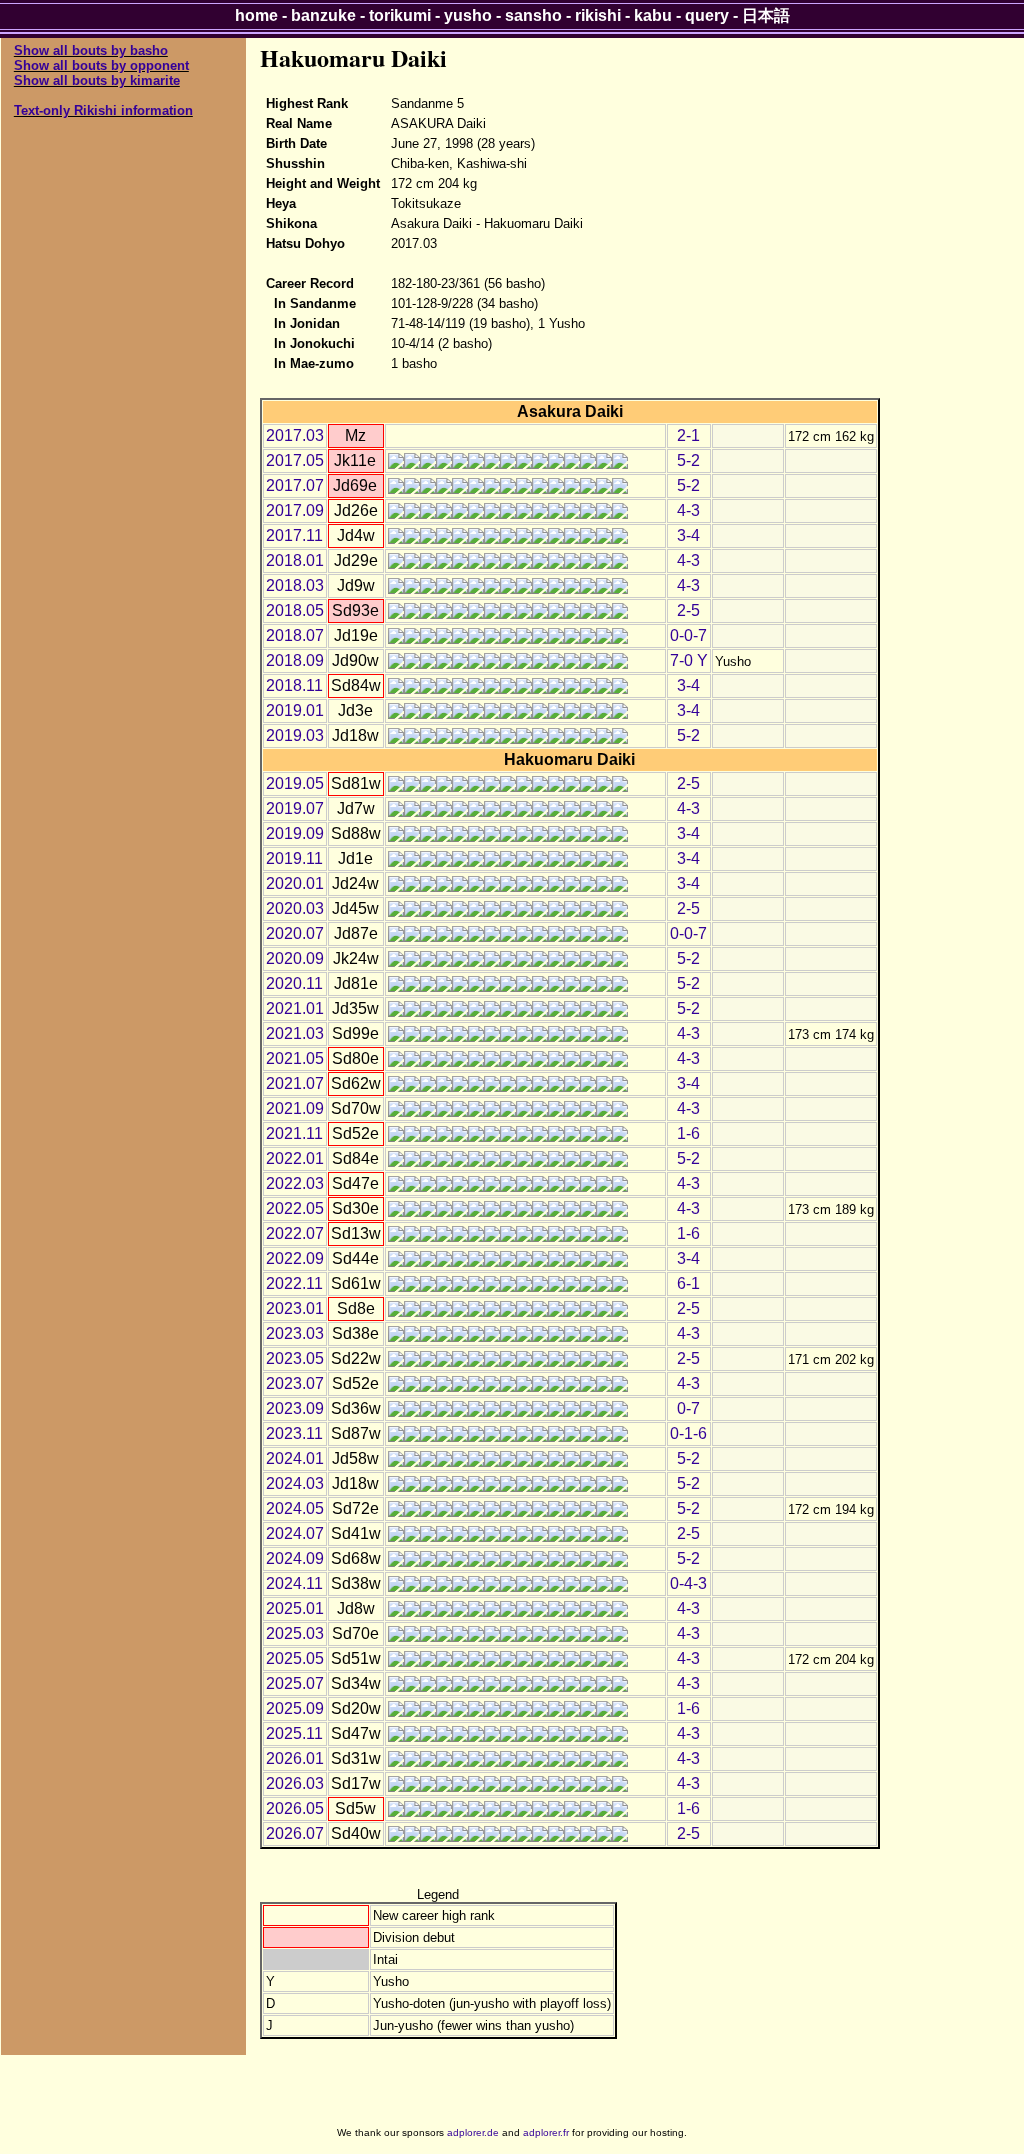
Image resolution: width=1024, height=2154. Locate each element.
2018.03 (295, 585)
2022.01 (295, 1158)
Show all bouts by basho (91, 50)
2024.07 (295, 1533)
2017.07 (295, 485)
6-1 (688, 1283)
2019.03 (295, 735)
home (256, 15)
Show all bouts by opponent (101, 65)
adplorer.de (473, 2132)
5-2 (688, 460)
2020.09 (295, 958)
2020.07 (295, 933)
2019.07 (295, 808)
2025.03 (295, 1633)
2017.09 (295, 510)
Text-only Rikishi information (103, 110)
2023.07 (295, 1383)
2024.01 (295, 1458)
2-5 (688, 610)
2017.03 (295, 435)
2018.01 (295, 560)
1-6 (688, 1133)
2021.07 (295, 1083)
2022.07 (295, 1233)
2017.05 (295, 460)
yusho (468, 15)
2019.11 (294, 858)
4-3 (688, 510)
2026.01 (295, 1758)
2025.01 (295, 1608)
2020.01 (295, 883)
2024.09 (295, 1558)
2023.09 (295, 1408)
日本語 (766, 15)
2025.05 (295, 1658)
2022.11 (294, 1283)
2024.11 (294, 1583)
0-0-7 (688, 635)
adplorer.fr (546, 2132)
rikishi (598, 15)
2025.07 (295, 1683)
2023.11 (294, 1433)
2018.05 (295, 610)
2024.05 (295, 1508)
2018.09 (295, 660)
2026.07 (295, 1833)
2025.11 (294, 1733)
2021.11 (294, 1133)
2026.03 (295, 1783)
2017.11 (294, 535)
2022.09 (295, 1258)
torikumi (400, 15)
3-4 (688, 535)
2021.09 (295, 1108)
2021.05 (295, 1058)
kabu (653, 15)
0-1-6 (688, 1433)
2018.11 (294, 685)
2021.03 (295, 1033)
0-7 (688, 1408)
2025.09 (295, 1708)
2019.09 (295, 833)
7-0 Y (689, 660)
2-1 (688, 435)
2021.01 (295, 1008)
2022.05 (295, 1208)
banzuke (323, 15)
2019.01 (295, 710)
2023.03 (295, 1333)
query (707, 15)
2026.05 (295, 1808)
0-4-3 (688, 1583)
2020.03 (295, 908)
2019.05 (295, 783)
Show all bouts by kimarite (97, 80)
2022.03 (295, 1183)
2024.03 (295, 1483)
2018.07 (295, 635)
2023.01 (295, 1308)
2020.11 (294, 983)
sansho (533, 15)
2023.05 (295, 1358)
